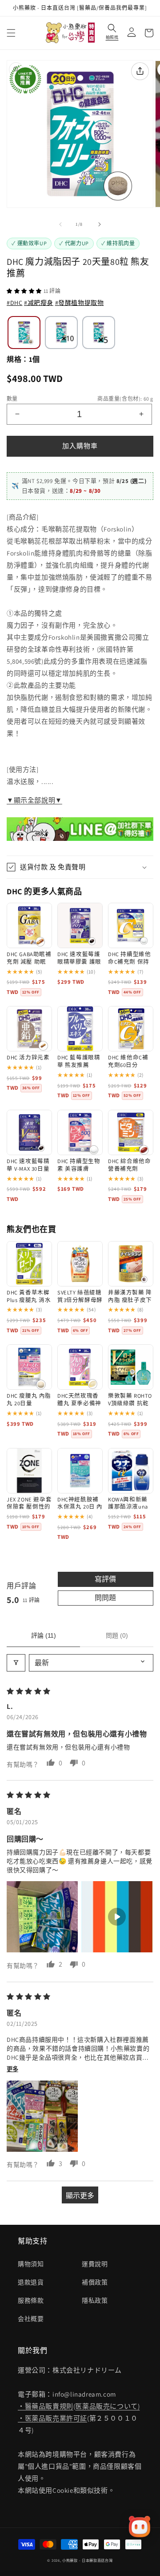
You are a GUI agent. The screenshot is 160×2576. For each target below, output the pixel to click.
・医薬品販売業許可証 (52, 2418)
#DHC (14, 303)
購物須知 (31, 2264)
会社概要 (31, 2319)
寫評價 (105, 1579)
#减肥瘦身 (39, 303)
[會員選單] (129, 33)
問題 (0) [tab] (117, 1635)
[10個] (61, 333)
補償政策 (95, 2282)
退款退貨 (31, 2282)
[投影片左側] (60, 224)
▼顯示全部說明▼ (34, 800)
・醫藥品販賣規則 (46, 2406)
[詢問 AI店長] (140, 2527)
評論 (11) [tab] (44, 1635)
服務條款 (31, 2300)
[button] (11, 33)
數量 (12, 399)
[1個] (24, 333)
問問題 (105, 1598)
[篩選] (16, 1663)
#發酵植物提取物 (80, 303)
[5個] (99, 333)
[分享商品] (140, 71)
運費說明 (95, 2264)
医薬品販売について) (107, 2406)
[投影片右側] (100, 224)
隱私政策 (95, 2300)
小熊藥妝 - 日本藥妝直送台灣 (88, 2560)
